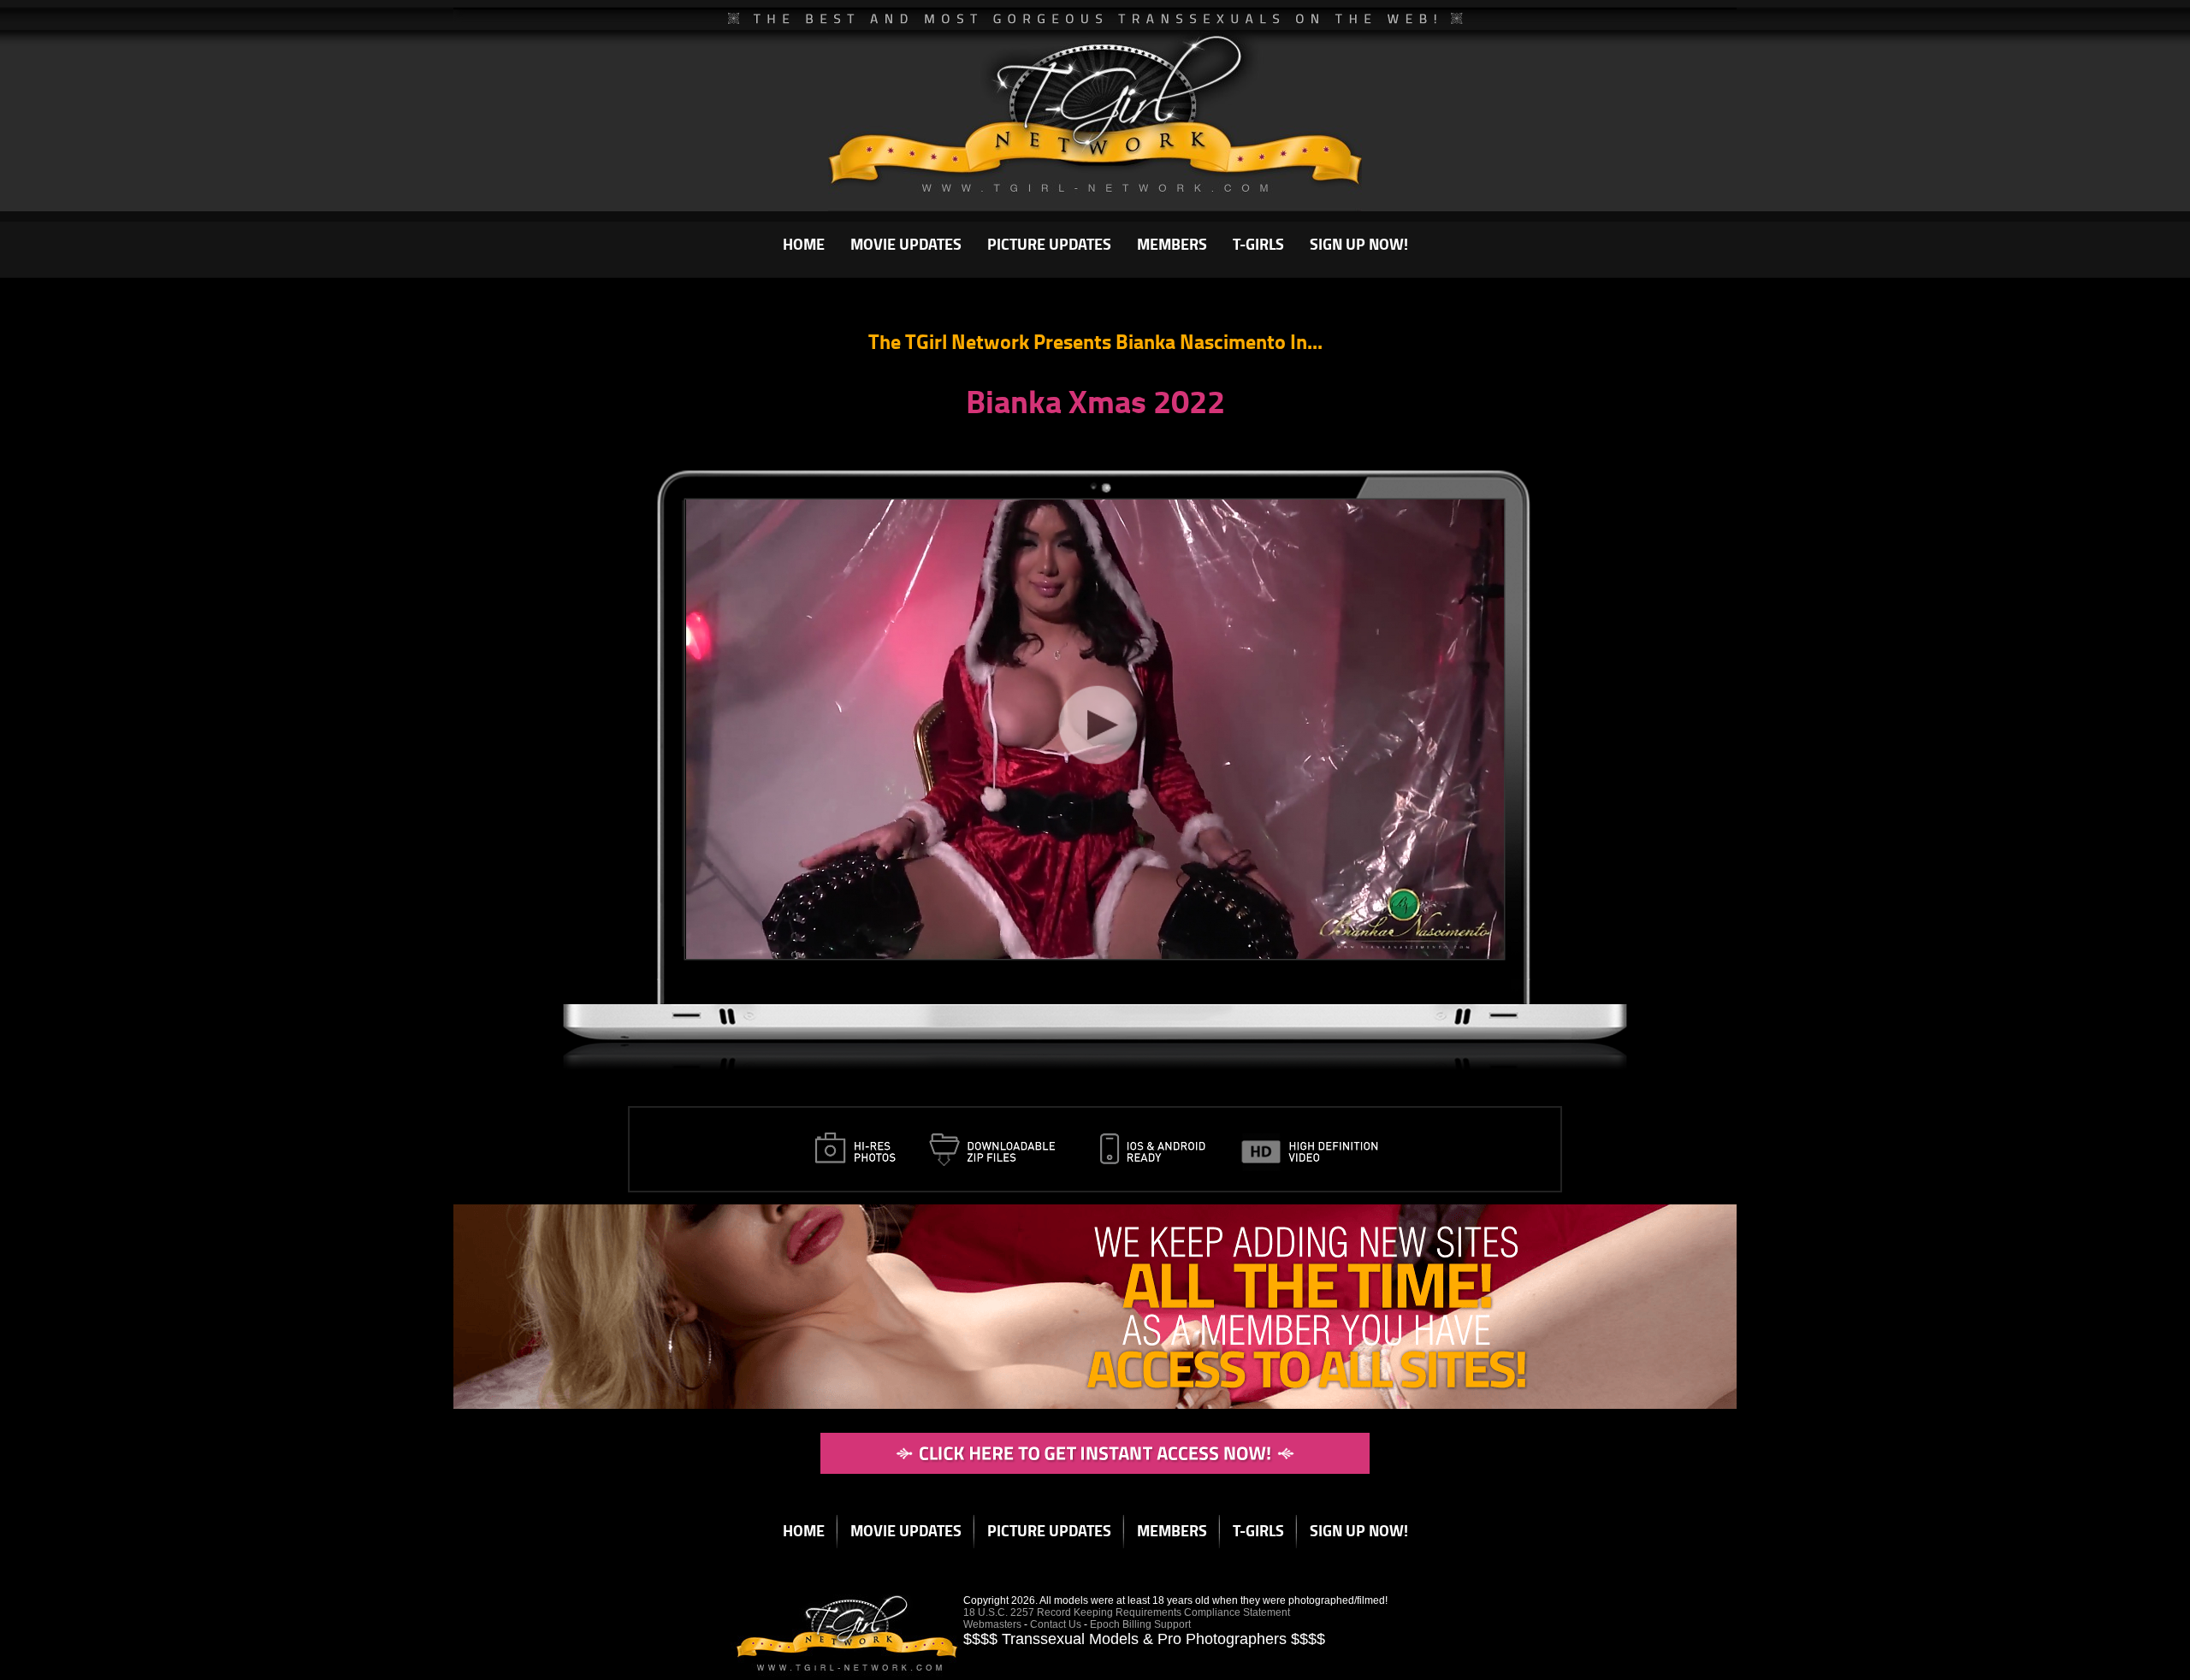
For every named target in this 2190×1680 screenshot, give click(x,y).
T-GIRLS (1258, 244)
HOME (804, 244)
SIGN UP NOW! (1359, 244)
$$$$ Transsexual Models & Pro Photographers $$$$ (1144, 1639)
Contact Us (1056, 1624)
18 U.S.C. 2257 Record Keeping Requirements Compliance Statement (1127, 1612)
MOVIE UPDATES (906, 244)
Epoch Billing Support (1140, 1624)
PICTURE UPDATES (1049, 244)
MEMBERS (1172, 244)
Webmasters (992, 1624)
